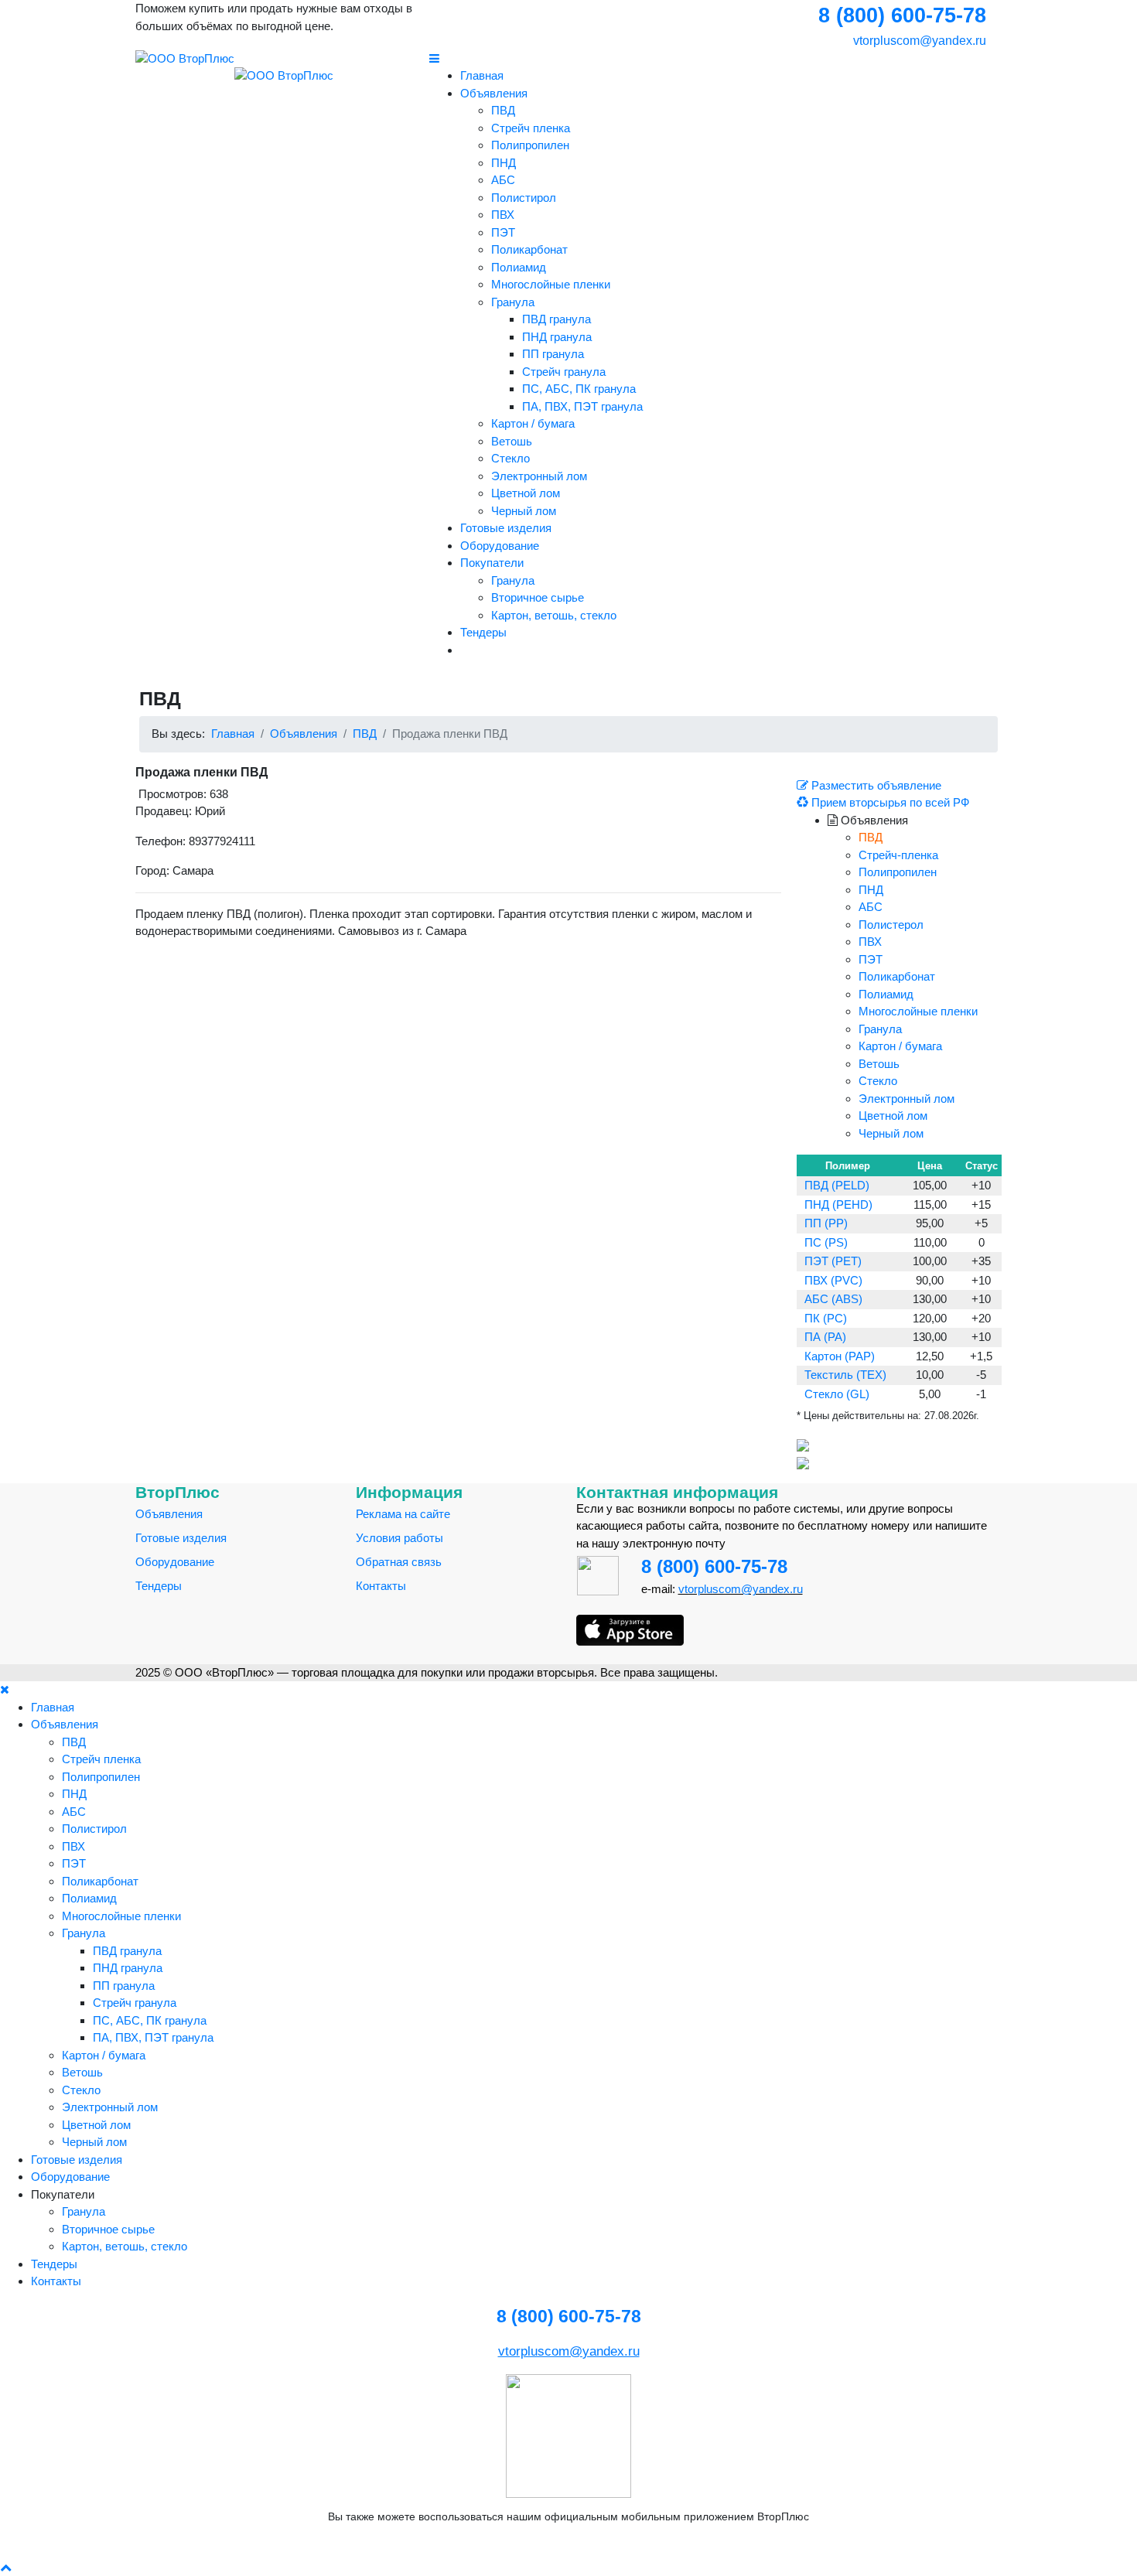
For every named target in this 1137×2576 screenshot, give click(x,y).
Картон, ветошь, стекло (554, 615)
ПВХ (503, 215)
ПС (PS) (826, 1242)
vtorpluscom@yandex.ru (918, 41)
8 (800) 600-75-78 (714, 1566)
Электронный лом (539, 476)
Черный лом (524, 511)
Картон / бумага (533, 423)
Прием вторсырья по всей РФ (889, 802)
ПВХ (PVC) (833, 1280)
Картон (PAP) (840, 1356)
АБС (503, 180)
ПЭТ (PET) (833, 1261)
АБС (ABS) (833, 1299)
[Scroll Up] (6, 2567)
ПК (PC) (826, 1318)
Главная (482, 75)
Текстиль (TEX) (845, 1375)
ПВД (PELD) (837, 1185)
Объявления (494, 93)
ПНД (504, 163)
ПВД (503, 110)
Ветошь (512, 441)
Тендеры (483, 632)
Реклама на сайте (403, 1514)
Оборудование (500, 546)
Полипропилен (530, 145)
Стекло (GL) (837, 1394)
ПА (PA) (825, 1337)
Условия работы (399, 1538)
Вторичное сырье (538, 597)
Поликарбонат (529, 249)
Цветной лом (526, 493)
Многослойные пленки (551, 284)
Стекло (510, 458)
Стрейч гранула (564, 372)
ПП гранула (553, 354)
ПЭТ (503, 232)
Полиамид (519, 267)
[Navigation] (715, 59)
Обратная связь (399, 1562)
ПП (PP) (826, 1223)
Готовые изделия (506, 528)
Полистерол (891, 925)
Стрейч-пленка (898, 855)
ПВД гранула (557, 319)
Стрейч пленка (531, 128)
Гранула (513, 302)
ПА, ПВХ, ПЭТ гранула (582, 406)
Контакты (381, 1586)
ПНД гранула (557, 337)
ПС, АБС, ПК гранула (579, 389)
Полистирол (524, 198)
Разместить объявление (875, 785)
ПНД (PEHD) (838, 1204)
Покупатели (492, 563)
